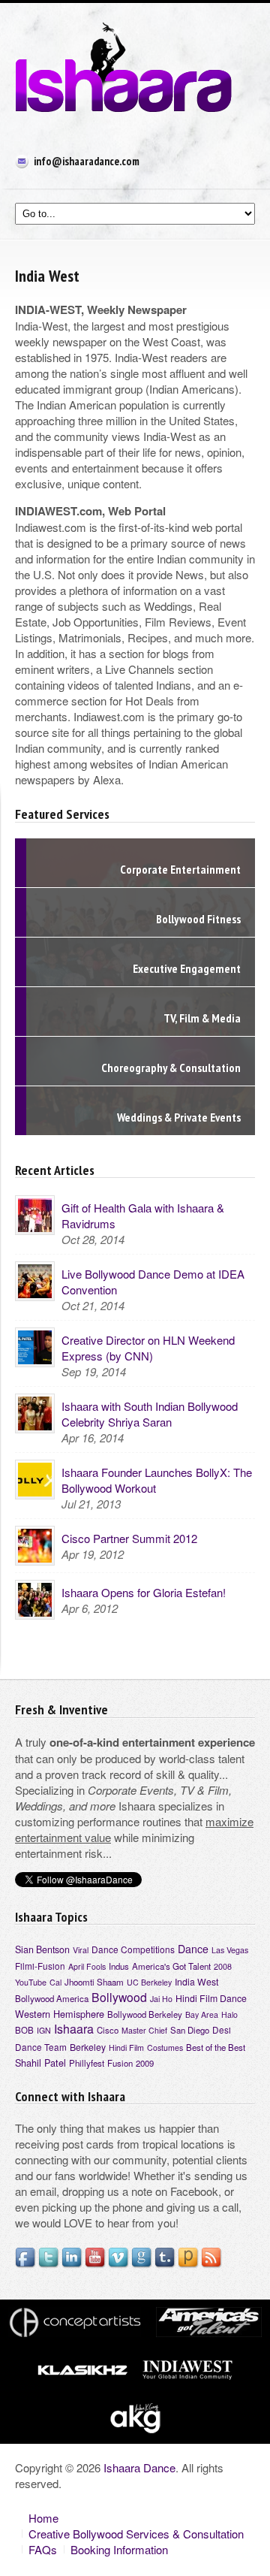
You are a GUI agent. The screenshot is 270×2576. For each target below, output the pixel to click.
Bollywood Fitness (198, 919)
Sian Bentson (42, 1949)
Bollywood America (52, 1998)
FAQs (43, 2549)
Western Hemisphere (60, 2014)
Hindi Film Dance (211, 1998)
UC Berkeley (149, 1982)
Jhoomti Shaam (94, 1982)
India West (196, 1981)
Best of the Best (216, 2047)
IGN (44, 2030)
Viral (81, 1950)
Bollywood (119, 1997)
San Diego (190, 2030)
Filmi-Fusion (40, 1966)
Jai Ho (161, 1999)
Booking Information (119, 2549)
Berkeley (88, 2047)
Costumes (165, 2048)
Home (43, 2518)
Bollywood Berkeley (145, 2014)
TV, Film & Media (202, 1018)
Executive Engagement (187, 968)
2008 (223, 1966)
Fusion (120, 2063)
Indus (119, 1966)
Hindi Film (126, 2048)
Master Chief (144, 2030)
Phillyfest (87, 2063)
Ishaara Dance (139, 2467)
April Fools (87, 1966)
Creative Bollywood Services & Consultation (136, 2534)
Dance (193, 1949)
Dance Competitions (133, 1949)
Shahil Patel (40, 2063)
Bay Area (202, 2014)
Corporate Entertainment (180, 869)
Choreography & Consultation (171, 1068)
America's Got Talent (171, 1966)
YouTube (31, 1982)
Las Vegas (230, 1950)
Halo (229, 2014)
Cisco (108, 2030)
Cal (55, 1982)
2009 (145, 2063)
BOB (24, 2030)
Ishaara (74, 2029)
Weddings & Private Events (179, 1117)
